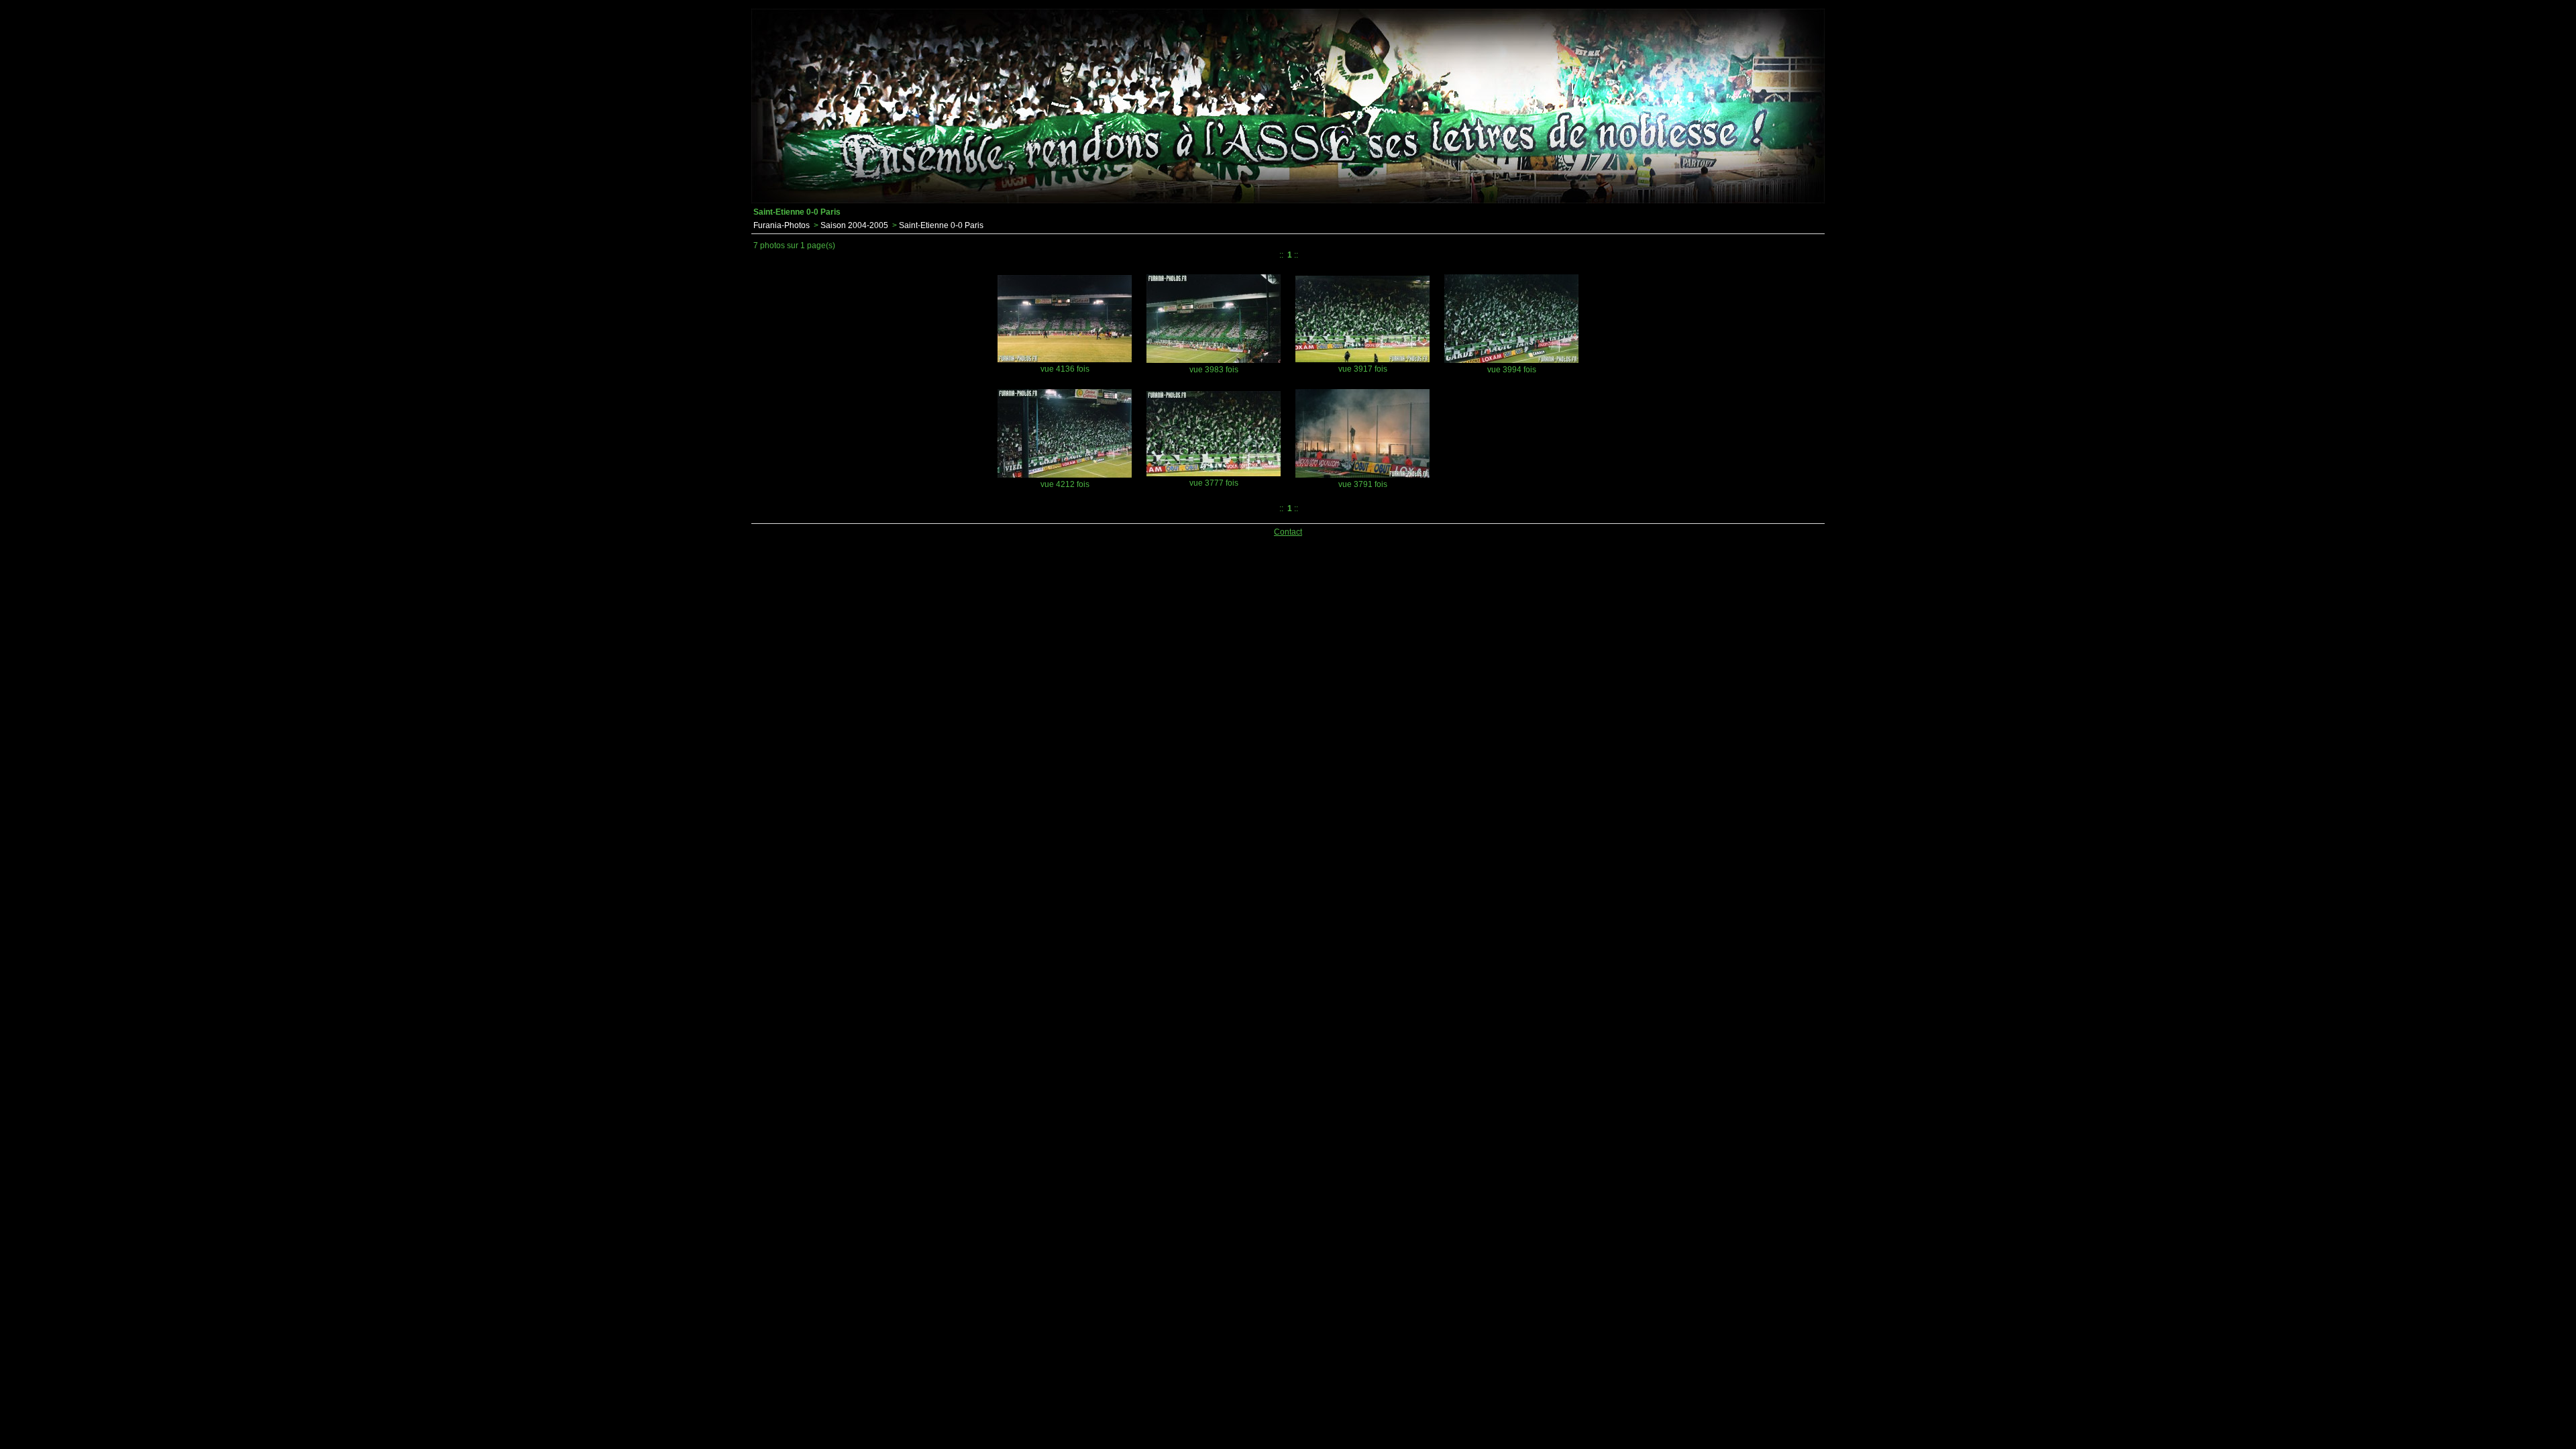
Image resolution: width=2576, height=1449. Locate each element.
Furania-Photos (782, 225)
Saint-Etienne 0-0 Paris (941, 225)
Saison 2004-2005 (854, 225)
